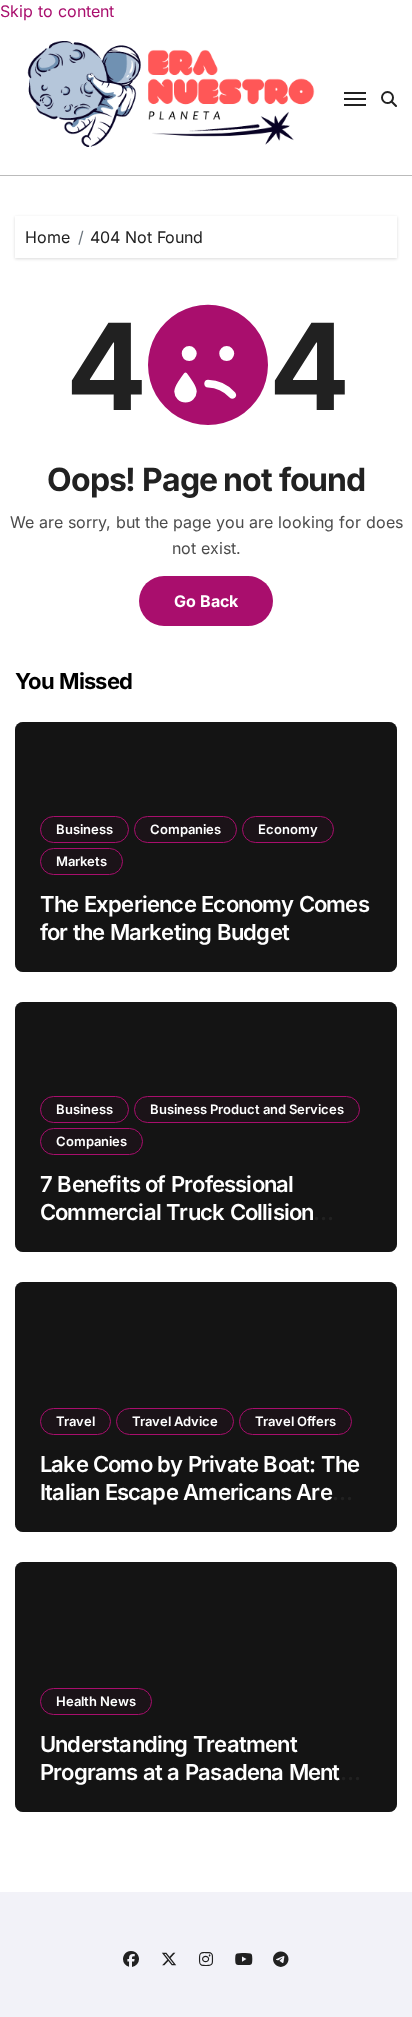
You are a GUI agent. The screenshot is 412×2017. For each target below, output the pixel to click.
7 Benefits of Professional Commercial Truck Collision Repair (176, 1212)
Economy (288, 829)
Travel (75, 1421)
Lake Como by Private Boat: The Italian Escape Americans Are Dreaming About (199, 1492)
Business (84, 829)
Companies (185, 829)
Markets (81, 861)
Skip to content (57, 11)
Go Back (206, 601)
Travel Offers (295, 1421)
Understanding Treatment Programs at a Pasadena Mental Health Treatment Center (198, 1772)
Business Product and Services (247, 1109)
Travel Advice (175, 1421)
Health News (96, 1701)
